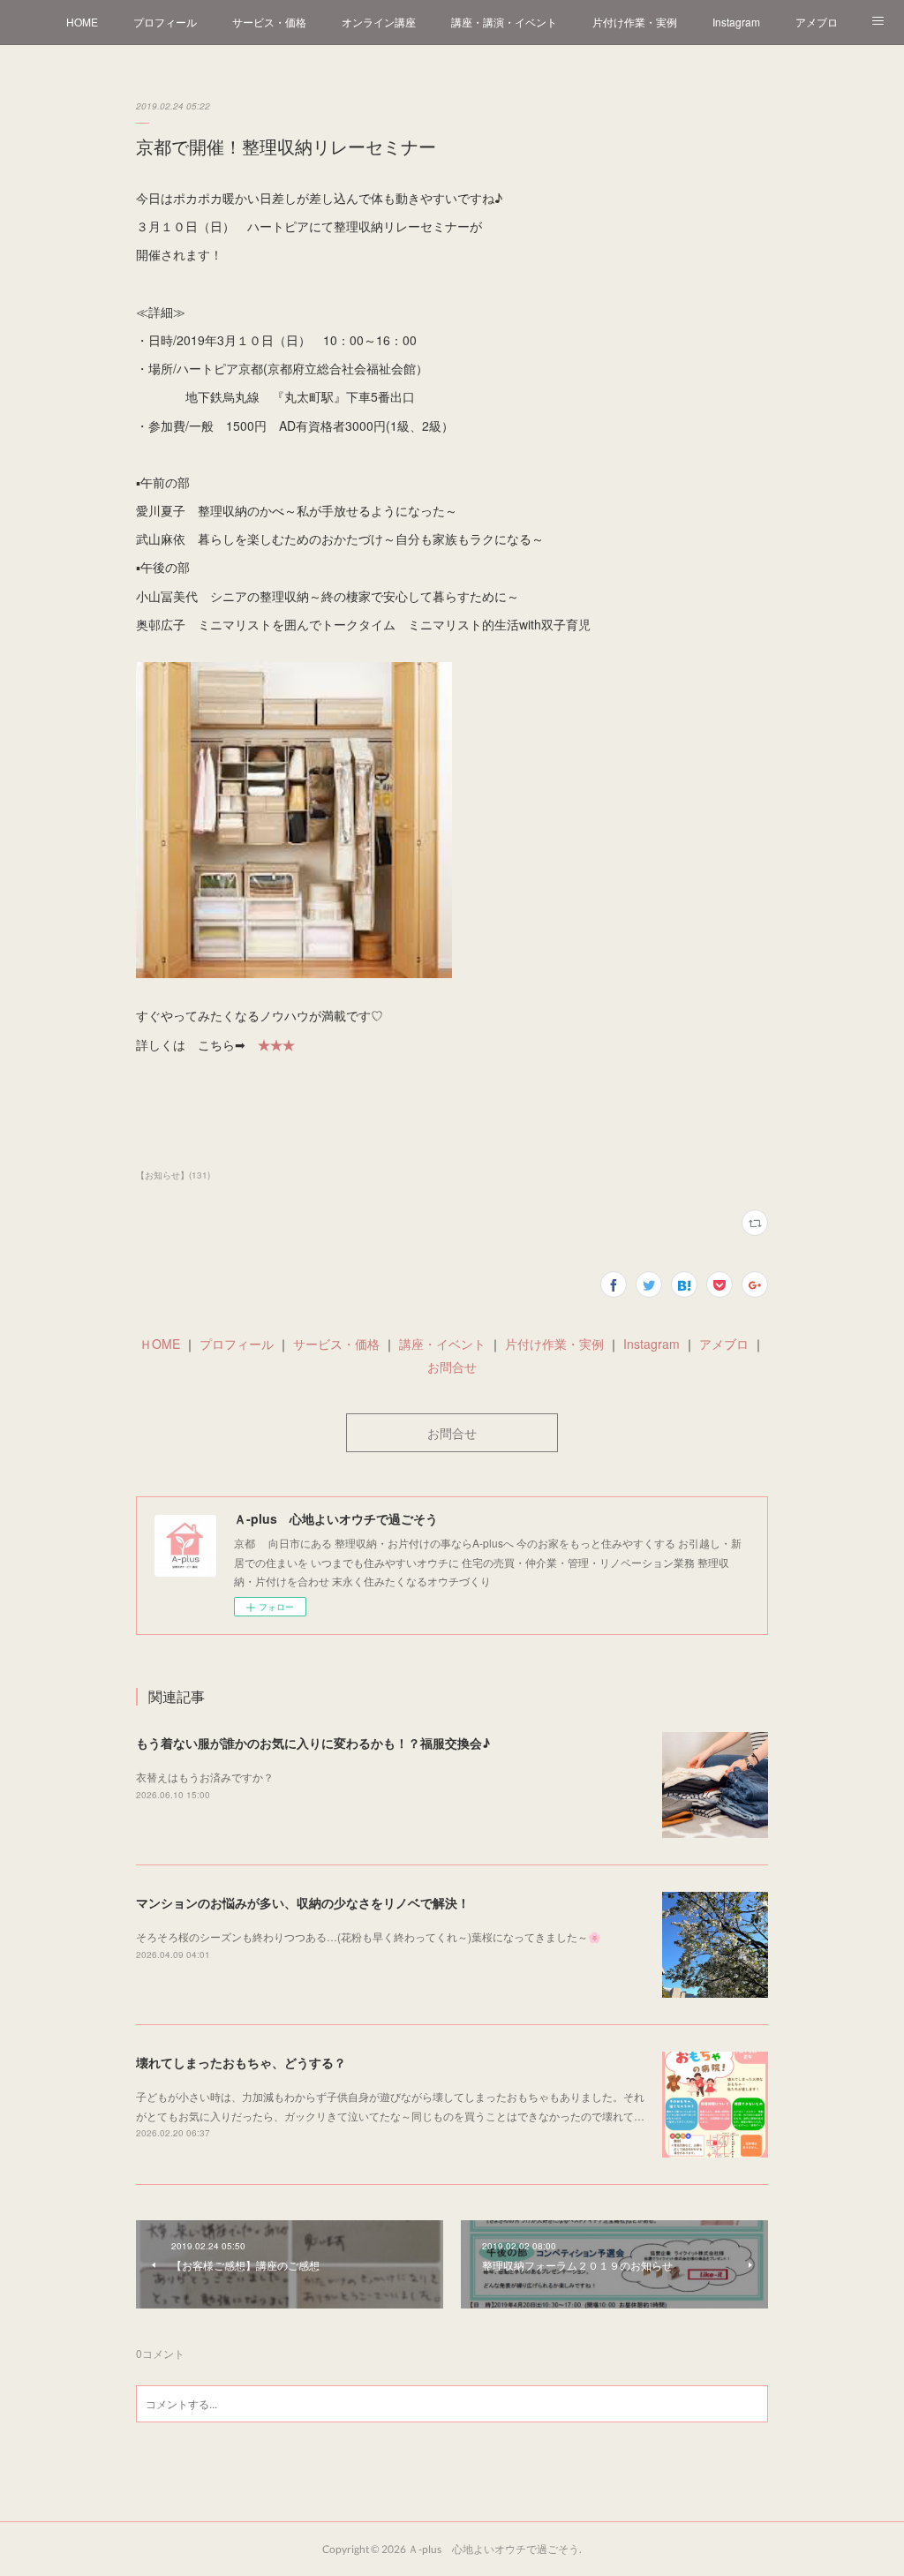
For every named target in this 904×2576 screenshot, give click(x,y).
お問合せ (452, 1367)
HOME (82, 22)
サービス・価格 (269, 22)
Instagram (736, 22)
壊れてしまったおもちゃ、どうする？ (241, 2062)
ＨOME (160, 1344)
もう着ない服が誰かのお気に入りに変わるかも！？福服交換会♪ (313, 1743)
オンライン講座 (379, 22)
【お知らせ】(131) (173, 1175)
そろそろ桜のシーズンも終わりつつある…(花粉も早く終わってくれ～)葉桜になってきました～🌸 (369, 1936)
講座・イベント (442, 1344)
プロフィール (165, 22)
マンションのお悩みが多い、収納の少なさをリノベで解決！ (303, 1902)
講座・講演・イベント (504, 22)
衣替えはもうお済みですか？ (205, 1777)
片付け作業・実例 (635, 22)
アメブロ (817, 22)
